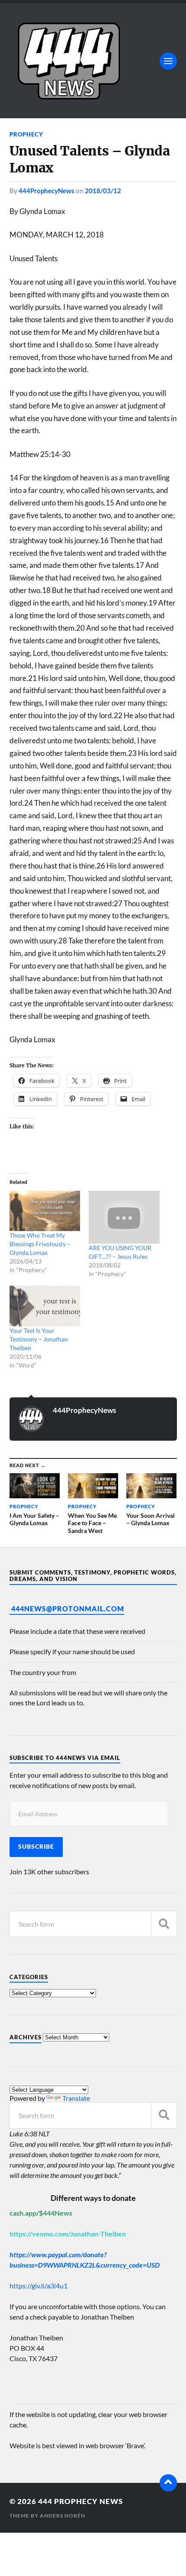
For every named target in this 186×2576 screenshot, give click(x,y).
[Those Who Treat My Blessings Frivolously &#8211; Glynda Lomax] (45, 1211)
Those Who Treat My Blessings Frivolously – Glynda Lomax (40, 1244)
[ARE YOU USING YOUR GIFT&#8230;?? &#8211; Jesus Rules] (124, 1217)
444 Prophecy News (80, 2501)
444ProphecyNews (46, 191)
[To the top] (168, 2483)
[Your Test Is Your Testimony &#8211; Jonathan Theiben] (45, 1306)
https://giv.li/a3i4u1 (38, 2286)
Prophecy (26, 134)
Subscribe (36, 1847)
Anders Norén (63, 2516)
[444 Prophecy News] (93, 61)
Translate (76, 2098)
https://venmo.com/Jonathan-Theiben (68, 2234)
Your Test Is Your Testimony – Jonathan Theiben (39, 1339)
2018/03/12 (103, 191)
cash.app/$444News (41, 2213)
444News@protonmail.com (68, 1609)
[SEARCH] (164, 1924)
